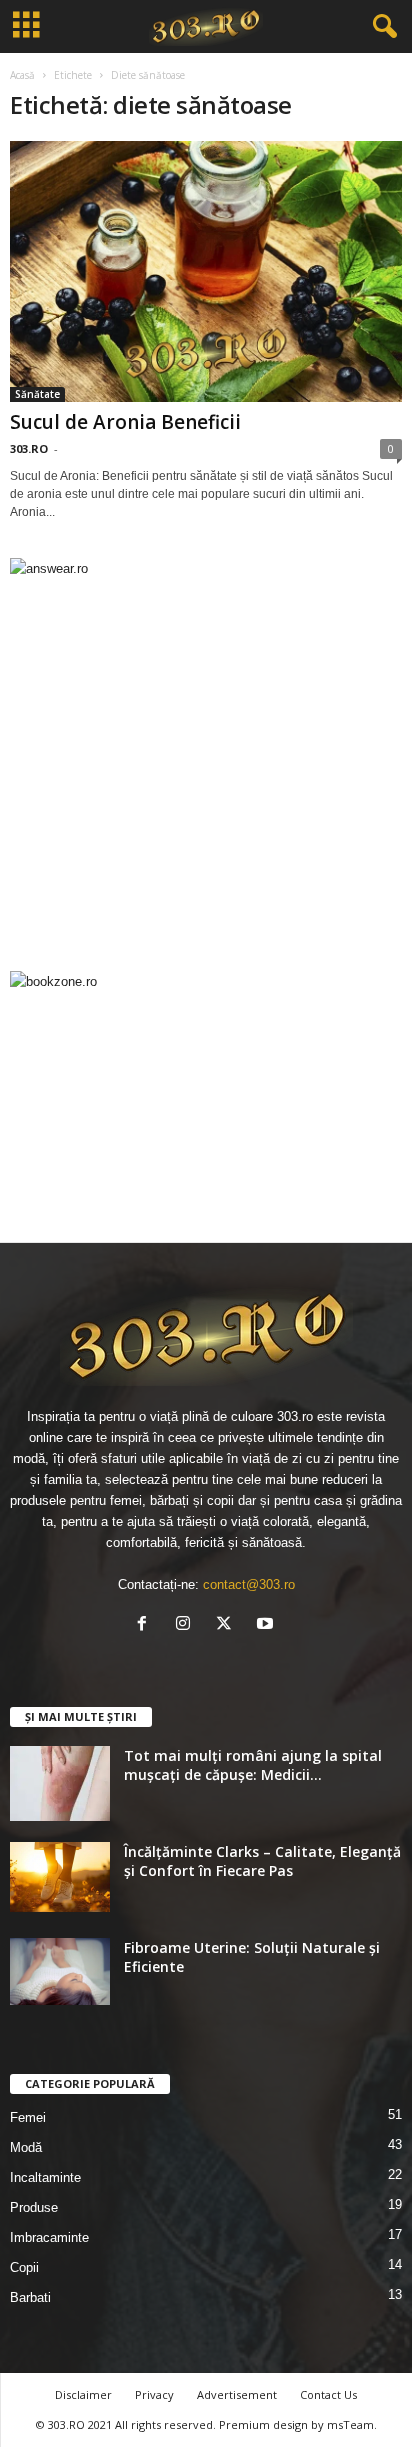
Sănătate (37, 394)
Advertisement (237, 2394)
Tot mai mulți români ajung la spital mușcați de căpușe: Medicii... (253, 1765)
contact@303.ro (249, 1584)
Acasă (22, 75)
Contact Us (328, 2394)
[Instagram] (187, 1625)
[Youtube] (267, 1625)
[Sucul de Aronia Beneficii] (206, 271)
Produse (34, 2207)
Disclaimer (83, 2394)
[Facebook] (146, 1625)
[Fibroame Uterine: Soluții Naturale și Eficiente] (60, 1971)
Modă (26, 2147)
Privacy (154, 2394)
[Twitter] (228, 1625)
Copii (24, 2267)
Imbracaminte (49, 2237)
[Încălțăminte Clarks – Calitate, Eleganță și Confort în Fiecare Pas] (60, 1877)
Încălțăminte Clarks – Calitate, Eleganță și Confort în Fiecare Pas (262, 1861)
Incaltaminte (45, 2177)
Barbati (30, 2297)
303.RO (29, 448)
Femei (28, 2117)
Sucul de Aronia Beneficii (125, 422)
